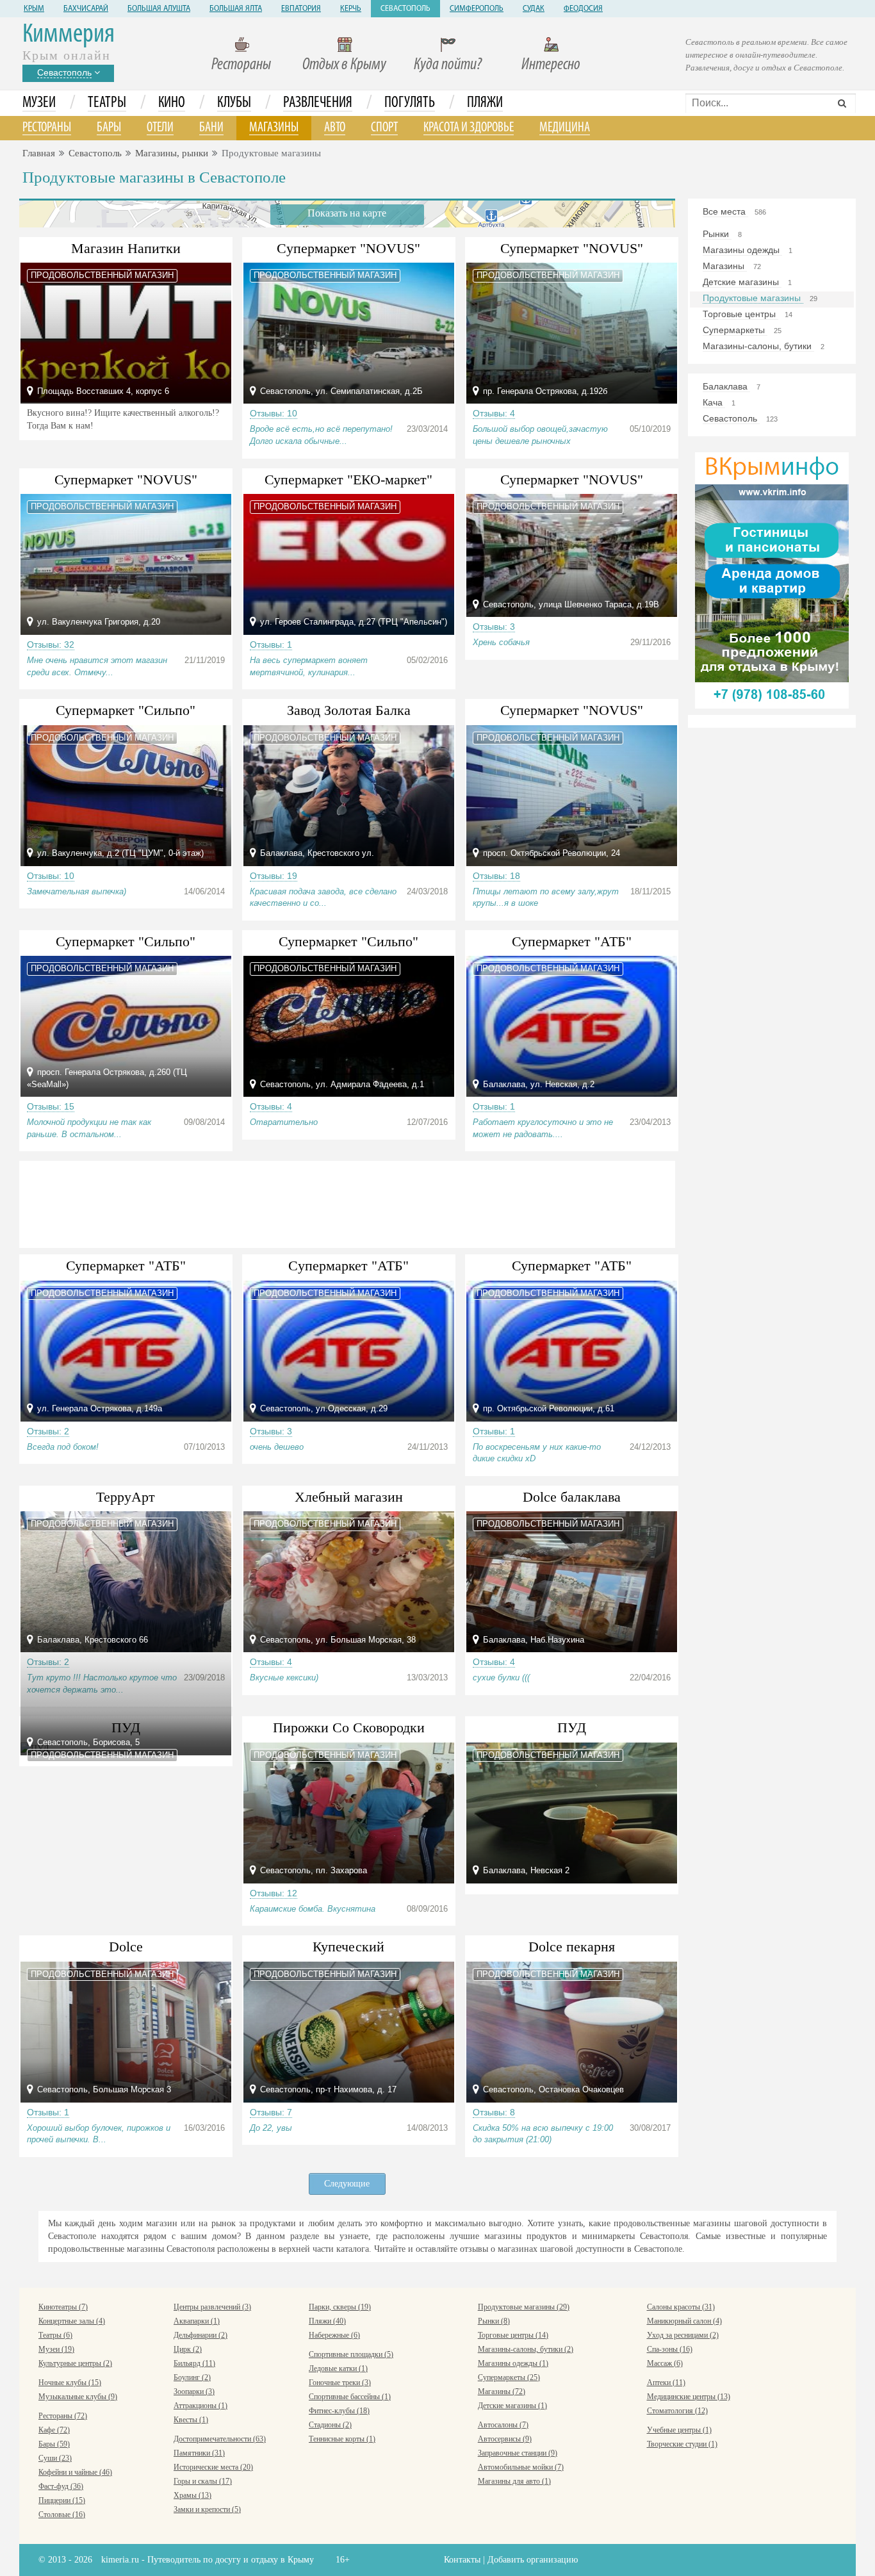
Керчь (351, 9)
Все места (725, 211)
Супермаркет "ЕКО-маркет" (348, 480)
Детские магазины (742, 282)
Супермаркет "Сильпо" (126, 710)
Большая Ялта (236, 9)
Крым (34, 9)
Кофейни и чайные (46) (75, 2472)
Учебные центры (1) (679, 2430)
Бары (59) (54, 2444)
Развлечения (318, 103)
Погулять (410, 103)
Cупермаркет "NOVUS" (348, 248)
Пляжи (485, 103)
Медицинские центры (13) (689, 2397)
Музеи (39, 103)
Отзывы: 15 (51, 1106)
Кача (714, 402)
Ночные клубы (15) (70, 2383)
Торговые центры (740, 314)
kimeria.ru (120, 2560)
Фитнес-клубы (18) (339, 2411)
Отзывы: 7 (271, 2112)
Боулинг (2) (192, 2377)
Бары (109, 128)
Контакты (462, 2560)
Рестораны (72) (63, 2416)
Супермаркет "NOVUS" (572, 248)
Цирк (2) (188, 2349)
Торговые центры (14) (513, 2335)
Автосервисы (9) (505, 2439)
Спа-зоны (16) (670, 2349)
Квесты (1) (191, 2420)
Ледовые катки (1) (338, 2368)
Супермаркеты (735, 330)
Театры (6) (55, 2335)
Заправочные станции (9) (518, 2453)
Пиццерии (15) (62, 2500)
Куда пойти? (448, 65)
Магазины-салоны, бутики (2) (526, 2349)
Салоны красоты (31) (681, 2307)
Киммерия (69, 35)
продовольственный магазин (102, 275)
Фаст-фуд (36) (61, 2486)
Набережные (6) (334, 2335)
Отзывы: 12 (274, 1893)
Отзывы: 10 (274, 413)
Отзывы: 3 (494, 627)
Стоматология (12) (677, 2411)
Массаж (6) (665, 2363)
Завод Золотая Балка (349, 710)
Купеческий (348, 1947)
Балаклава (726, 386)
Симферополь (477, 9)
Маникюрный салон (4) (684, 2321)
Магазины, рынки (172, 153)
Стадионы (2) (330, 2425)
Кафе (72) (54, 2430)
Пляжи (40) (327, 2321)
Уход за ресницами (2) (683, 2335)
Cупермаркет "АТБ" (348, 1266)
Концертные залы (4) (72, 2321)
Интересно (551, 65)
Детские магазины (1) (512, 2406)
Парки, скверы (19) (340, 2307)
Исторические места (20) (213, 2467)
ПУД (572, 1727)
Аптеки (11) (666, 2383)
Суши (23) (55, 2458)
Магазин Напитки (126, 248)
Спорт (384, 128)
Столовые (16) (62, 2514)
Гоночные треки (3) (340, 2383)
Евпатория (301, 9)
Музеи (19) (56, 2349)
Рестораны (241, 65)
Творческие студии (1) (682, 2444)
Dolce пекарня (572, 1947)
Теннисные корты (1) (342, 2439)
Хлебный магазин (349, 1497)
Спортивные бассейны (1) (350, 2397)
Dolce (126, 1947)
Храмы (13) (192, 2495)
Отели (160, 128)
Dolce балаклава (572, 1497)
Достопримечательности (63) (220, 2439)
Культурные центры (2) (75, 2363)
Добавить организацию (533, 2560)
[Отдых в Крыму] (772, 579)
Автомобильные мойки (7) (521, 2467)
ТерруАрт (126, 1497)
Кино (172, 103)
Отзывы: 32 (51, 644)
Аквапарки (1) (197, 2321)
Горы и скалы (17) (203, 2481)
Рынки (717, 234)
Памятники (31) (199, 2453)
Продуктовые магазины (753, 298)
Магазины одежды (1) (513, 2363)
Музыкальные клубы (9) (78, 2397)
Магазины (274, 128)
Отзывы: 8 (494, 2112)
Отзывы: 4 (494, 413)
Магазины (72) (502, 2391)
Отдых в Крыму (344, 65)
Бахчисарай (86, 9)
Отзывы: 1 (271, 644)
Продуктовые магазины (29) (524, 2307)
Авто (335, 128)
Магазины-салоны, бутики (758, 346)
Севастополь (405, 9)
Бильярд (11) (194, 2363)
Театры (107, 103)
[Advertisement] (347, 1202)
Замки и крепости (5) (207, 2509)
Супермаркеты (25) (509, 2377)
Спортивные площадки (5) (351, 2354)
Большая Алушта (159, 9)
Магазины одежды (742, 250)
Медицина (565, 128)
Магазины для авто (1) (514, 2481)
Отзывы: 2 (48, 1431)
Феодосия (583, 9)
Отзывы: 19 (274, 876)
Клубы (234, 103)
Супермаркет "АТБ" (572, 941)
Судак (534, 9)
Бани (211, 128)
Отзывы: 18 (496, 876)
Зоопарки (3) (194, 2391)
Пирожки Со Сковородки (349, 1727)
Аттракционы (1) (200, 2406)
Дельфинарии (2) (200, 2335)
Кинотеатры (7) (63, 2307)
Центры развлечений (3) (212, 2307)
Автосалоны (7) (503, 2425)
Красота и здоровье (469, 128)
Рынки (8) (494, 2321)
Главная (39, 153)
